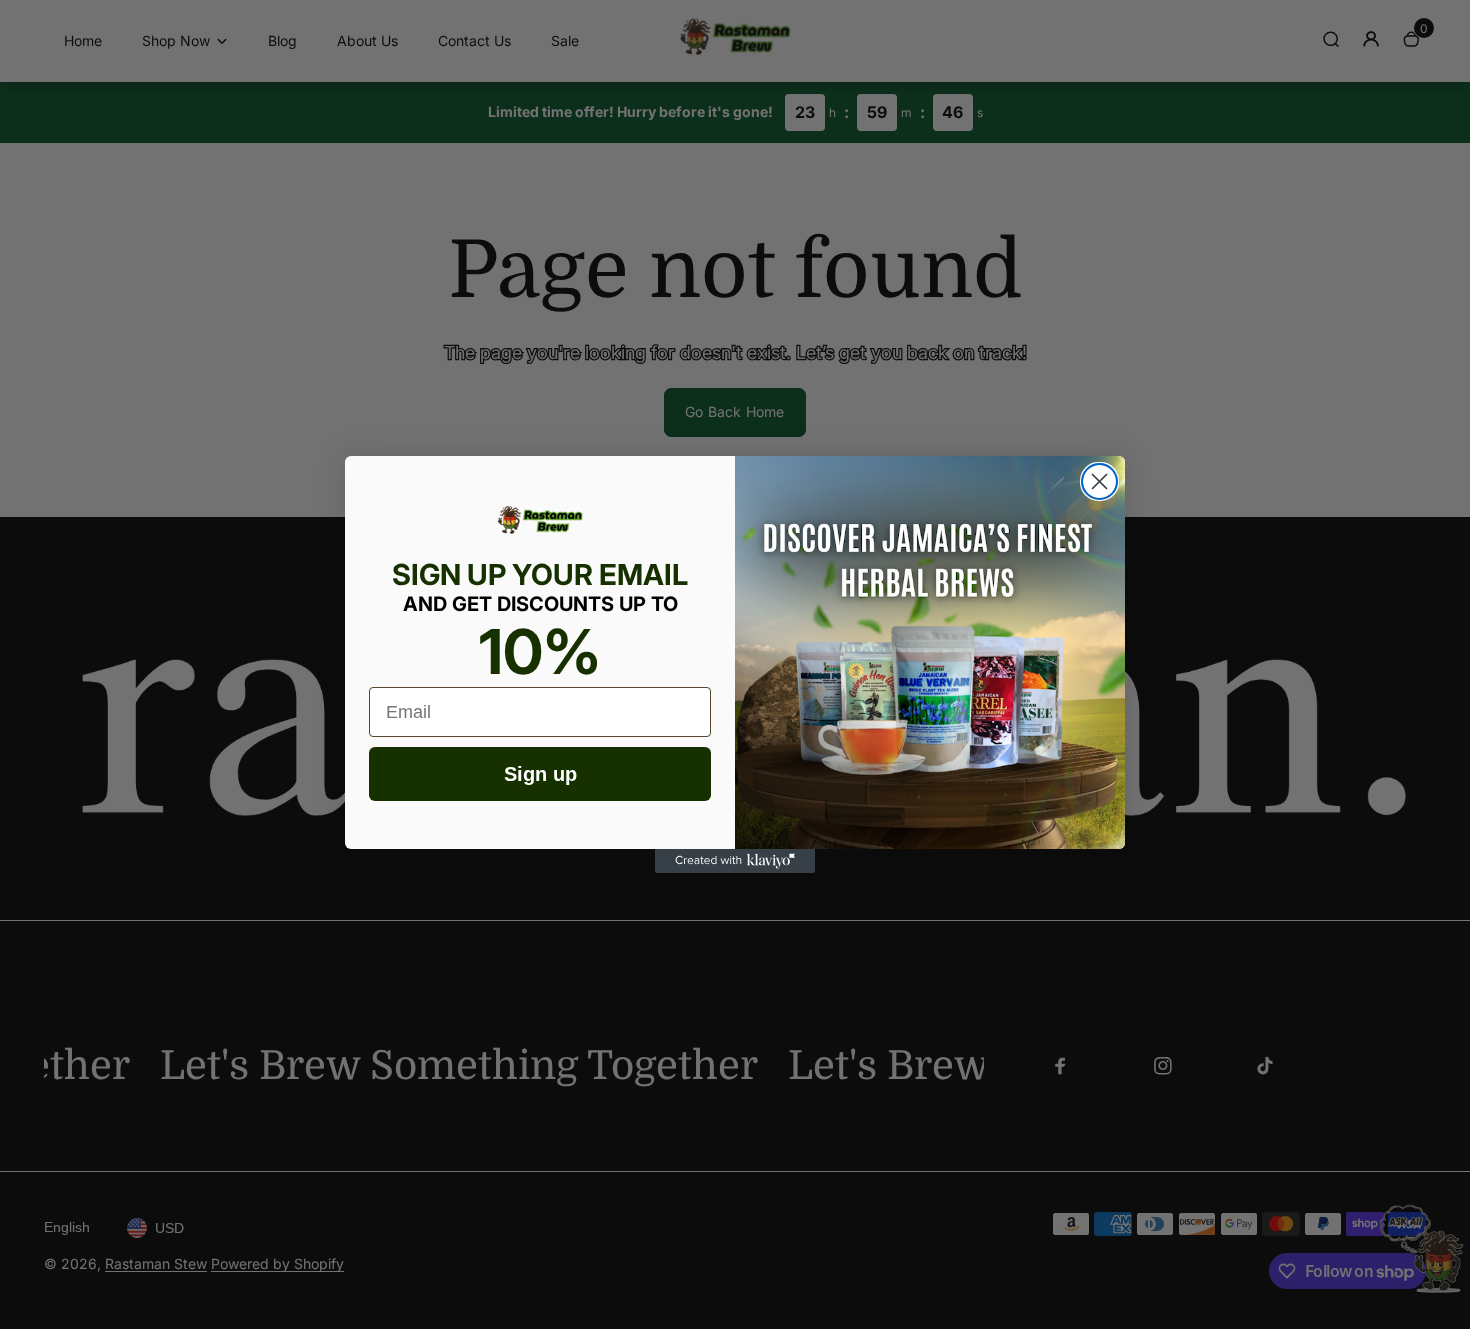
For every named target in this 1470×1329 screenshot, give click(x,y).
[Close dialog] (1099, 481)
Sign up (540, 774)
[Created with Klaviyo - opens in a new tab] (735, 861)
